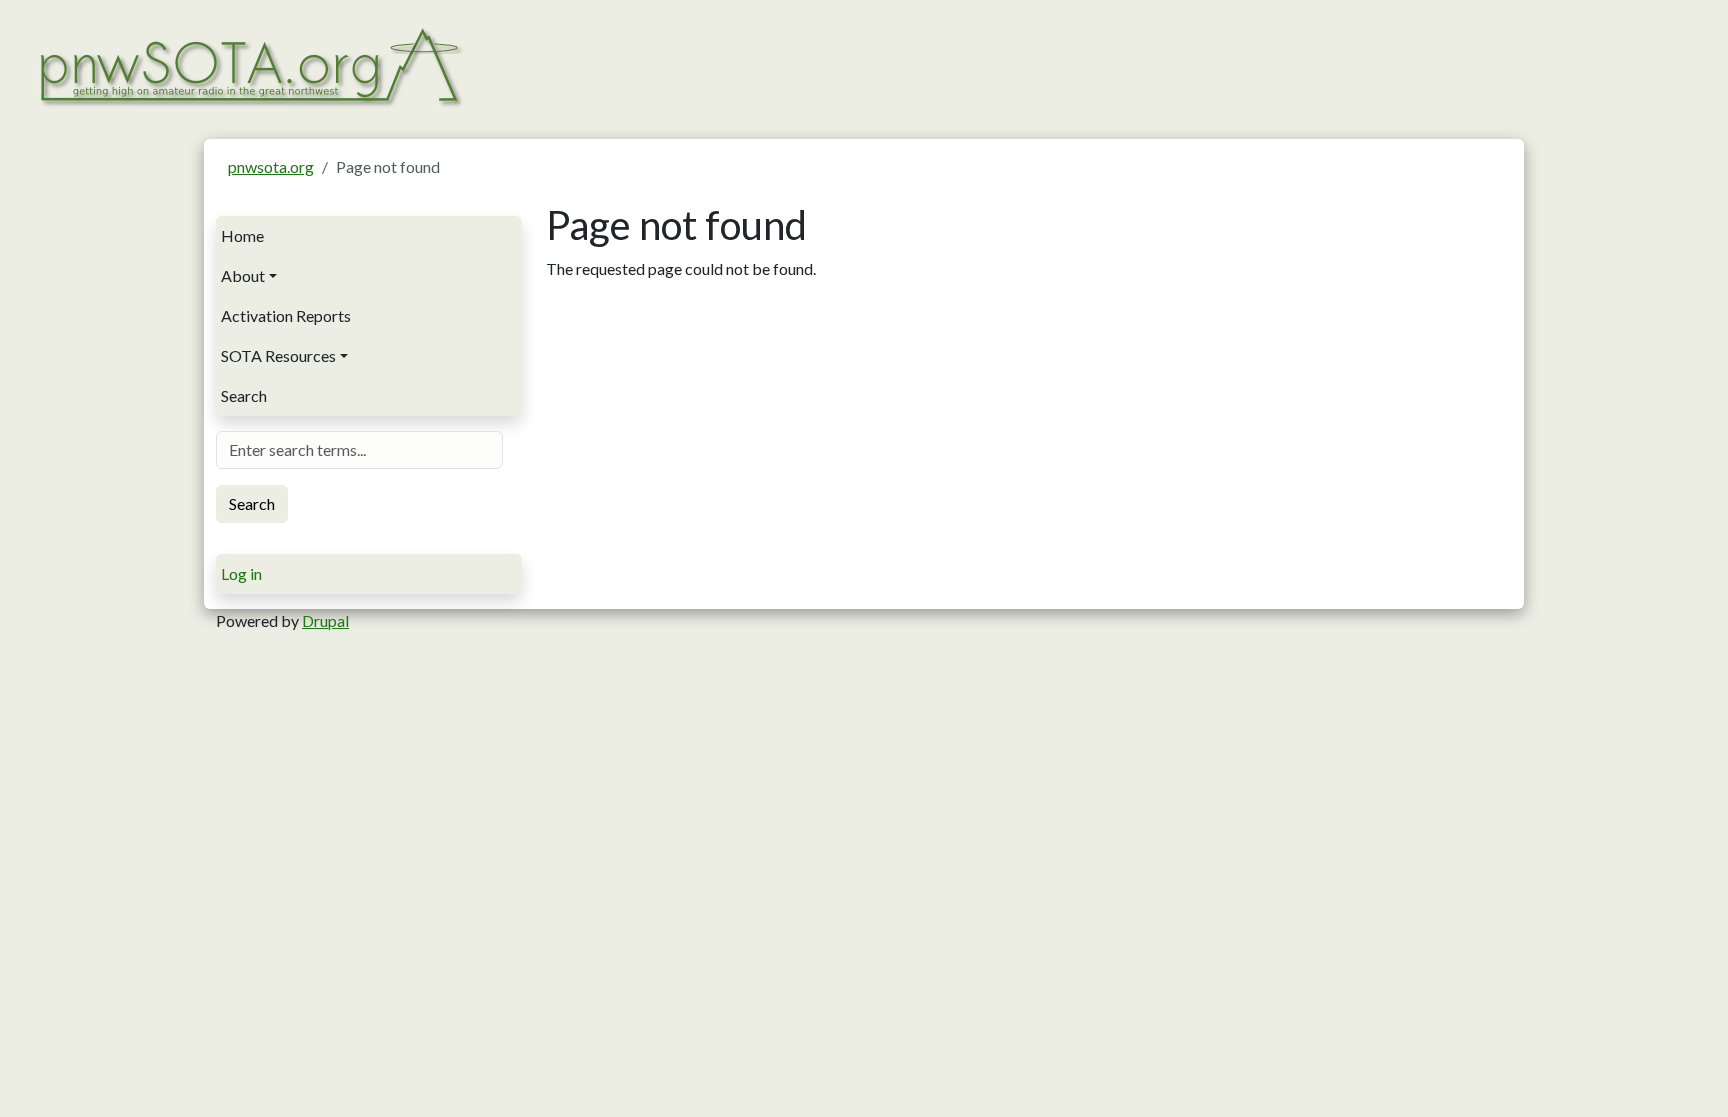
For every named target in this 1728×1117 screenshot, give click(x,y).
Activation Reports (286, 315)
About (243, 275)
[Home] (249, 64)
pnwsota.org (271, 166)
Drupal (325, 620)
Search (244, 395)
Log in (241, 573)
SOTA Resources (278, 355)
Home (242, 235)
